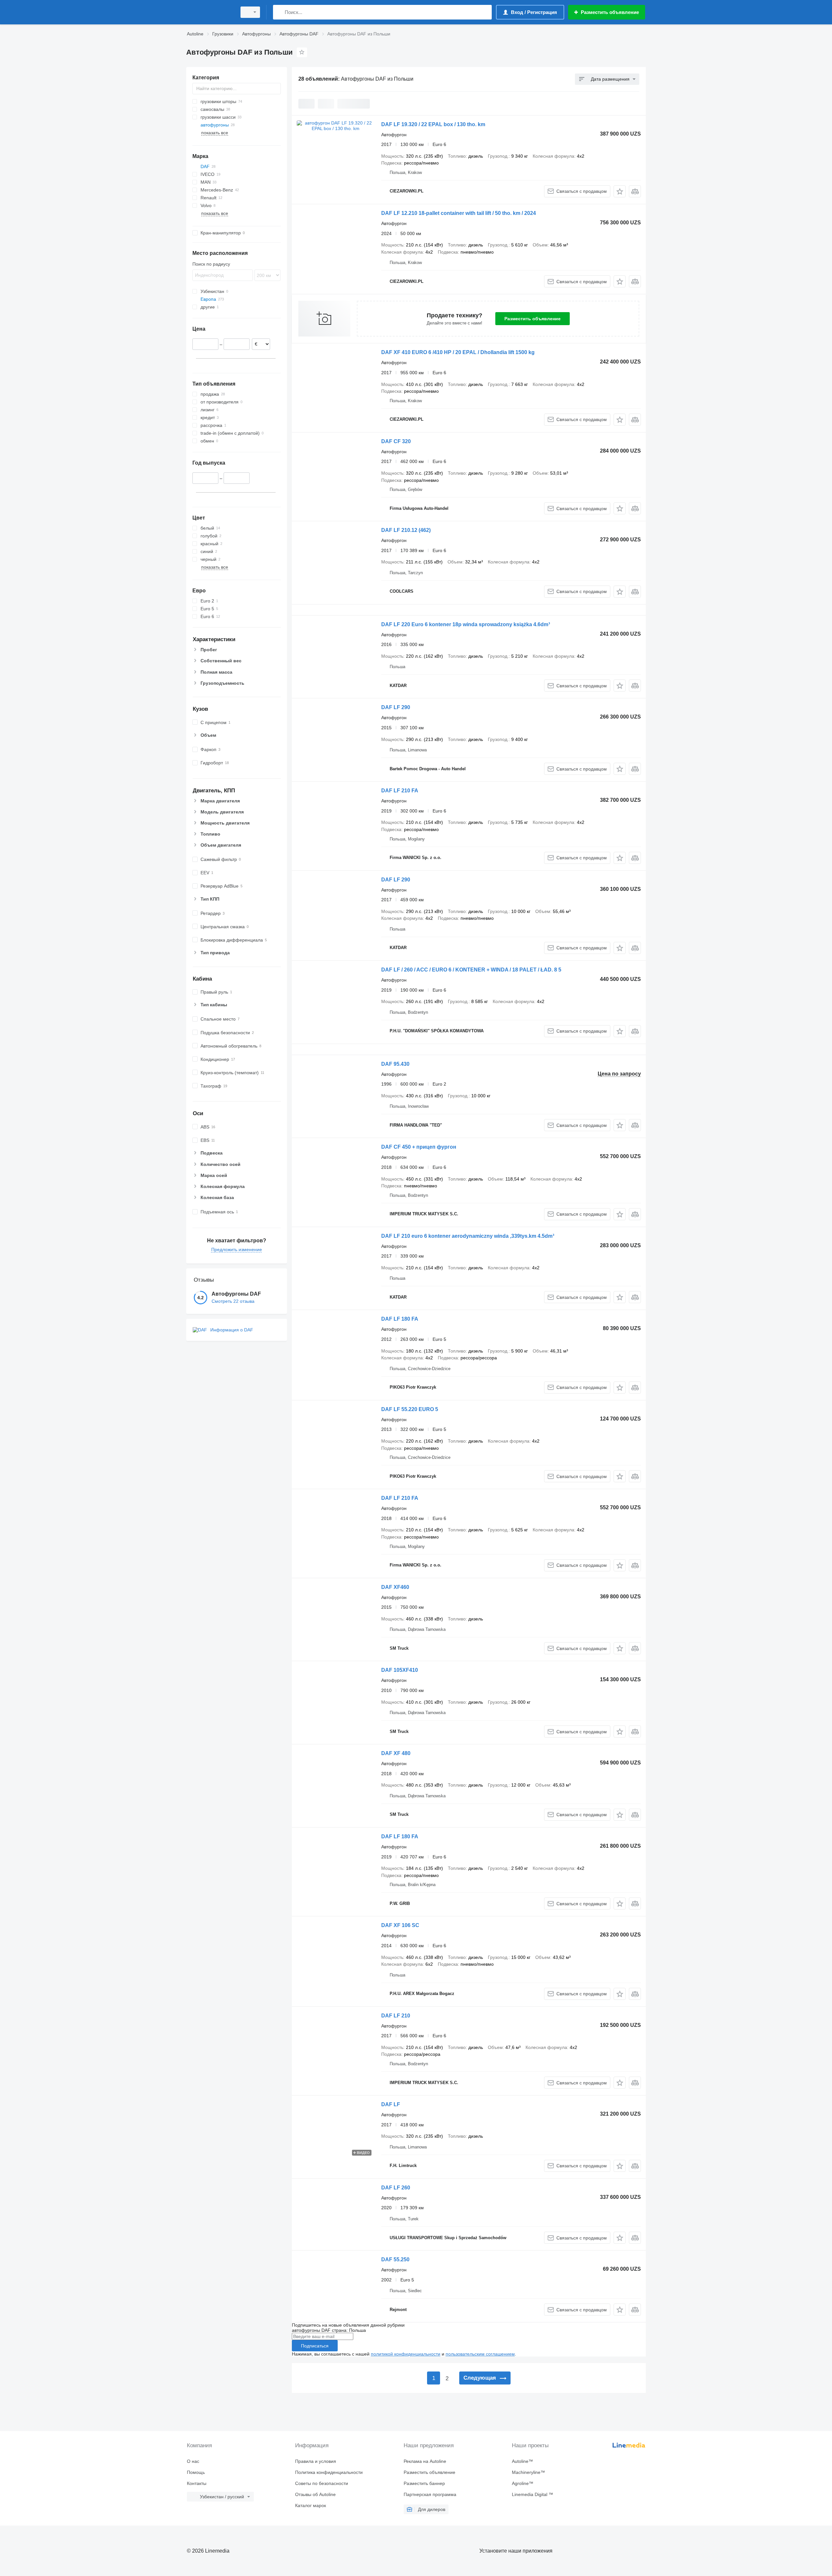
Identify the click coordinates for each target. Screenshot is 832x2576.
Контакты (197, 2483)
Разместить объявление (533, 319)
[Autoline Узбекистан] (210, 12)
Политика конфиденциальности (329, 2472)
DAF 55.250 (395, 2259)
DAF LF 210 (396, 2016)
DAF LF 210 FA (400, 791)
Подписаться (315, 2346)
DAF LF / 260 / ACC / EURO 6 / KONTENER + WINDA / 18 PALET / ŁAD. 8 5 (471, 970)
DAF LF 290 (396, 707)
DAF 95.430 (395, 1064)
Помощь (196, 2472)
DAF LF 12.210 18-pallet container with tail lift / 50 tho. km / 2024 (459, 213)
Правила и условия (316, 2461)
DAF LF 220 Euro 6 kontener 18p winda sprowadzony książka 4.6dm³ (466, 624)
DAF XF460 (395, 1587)
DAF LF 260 (396, 2188)
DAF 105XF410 (400, 1670)
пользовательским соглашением (480, 2354)
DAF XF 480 (396, 1753)
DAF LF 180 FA (400, 1319)
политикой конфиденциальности (406, 2354)
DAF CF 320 (396, 441)
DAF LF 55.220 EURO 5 (410, 1409)
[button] (620, 191)
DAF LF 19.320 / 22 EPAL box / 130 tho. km (433, 124)
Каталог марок (311, 2505)
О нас (193, 2461)
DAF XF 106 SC (400, 1925)
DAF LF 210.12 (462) (406, 530)
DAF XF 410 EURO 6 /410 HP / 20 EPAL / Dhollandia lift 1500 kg (458, 352)
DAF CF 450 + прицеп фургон (419, 1147)
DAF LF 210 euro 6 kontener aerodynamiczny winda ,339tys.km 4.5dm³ (468, 1236)
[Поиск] (279, 12)
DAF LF (391, 2104)
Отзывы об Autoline (315, 2494)
